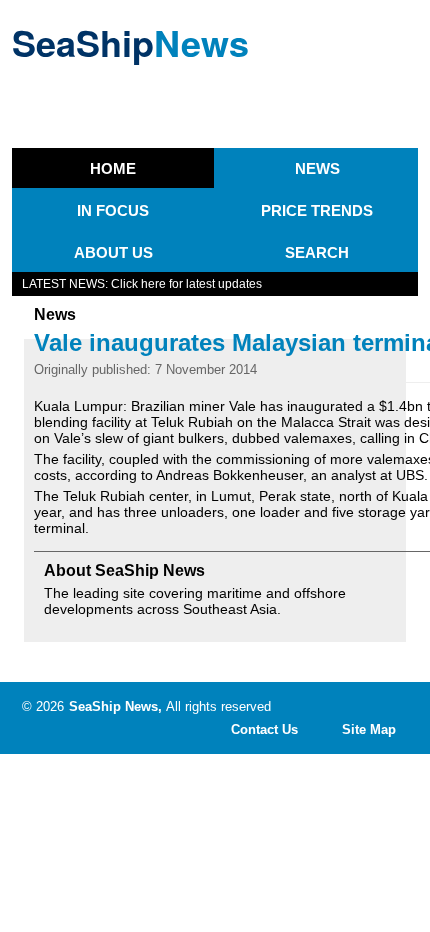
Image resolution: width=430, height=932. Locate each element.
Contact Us (264, 729)
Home (113, 168)
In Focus (113, 210)
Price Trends (317, 210)
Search (317, 252)
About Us (113, 252)
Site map (369, 729)
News (317, 168)
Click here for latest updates (186, 284)
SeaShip (130, 42)
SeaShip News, (115, 706)
